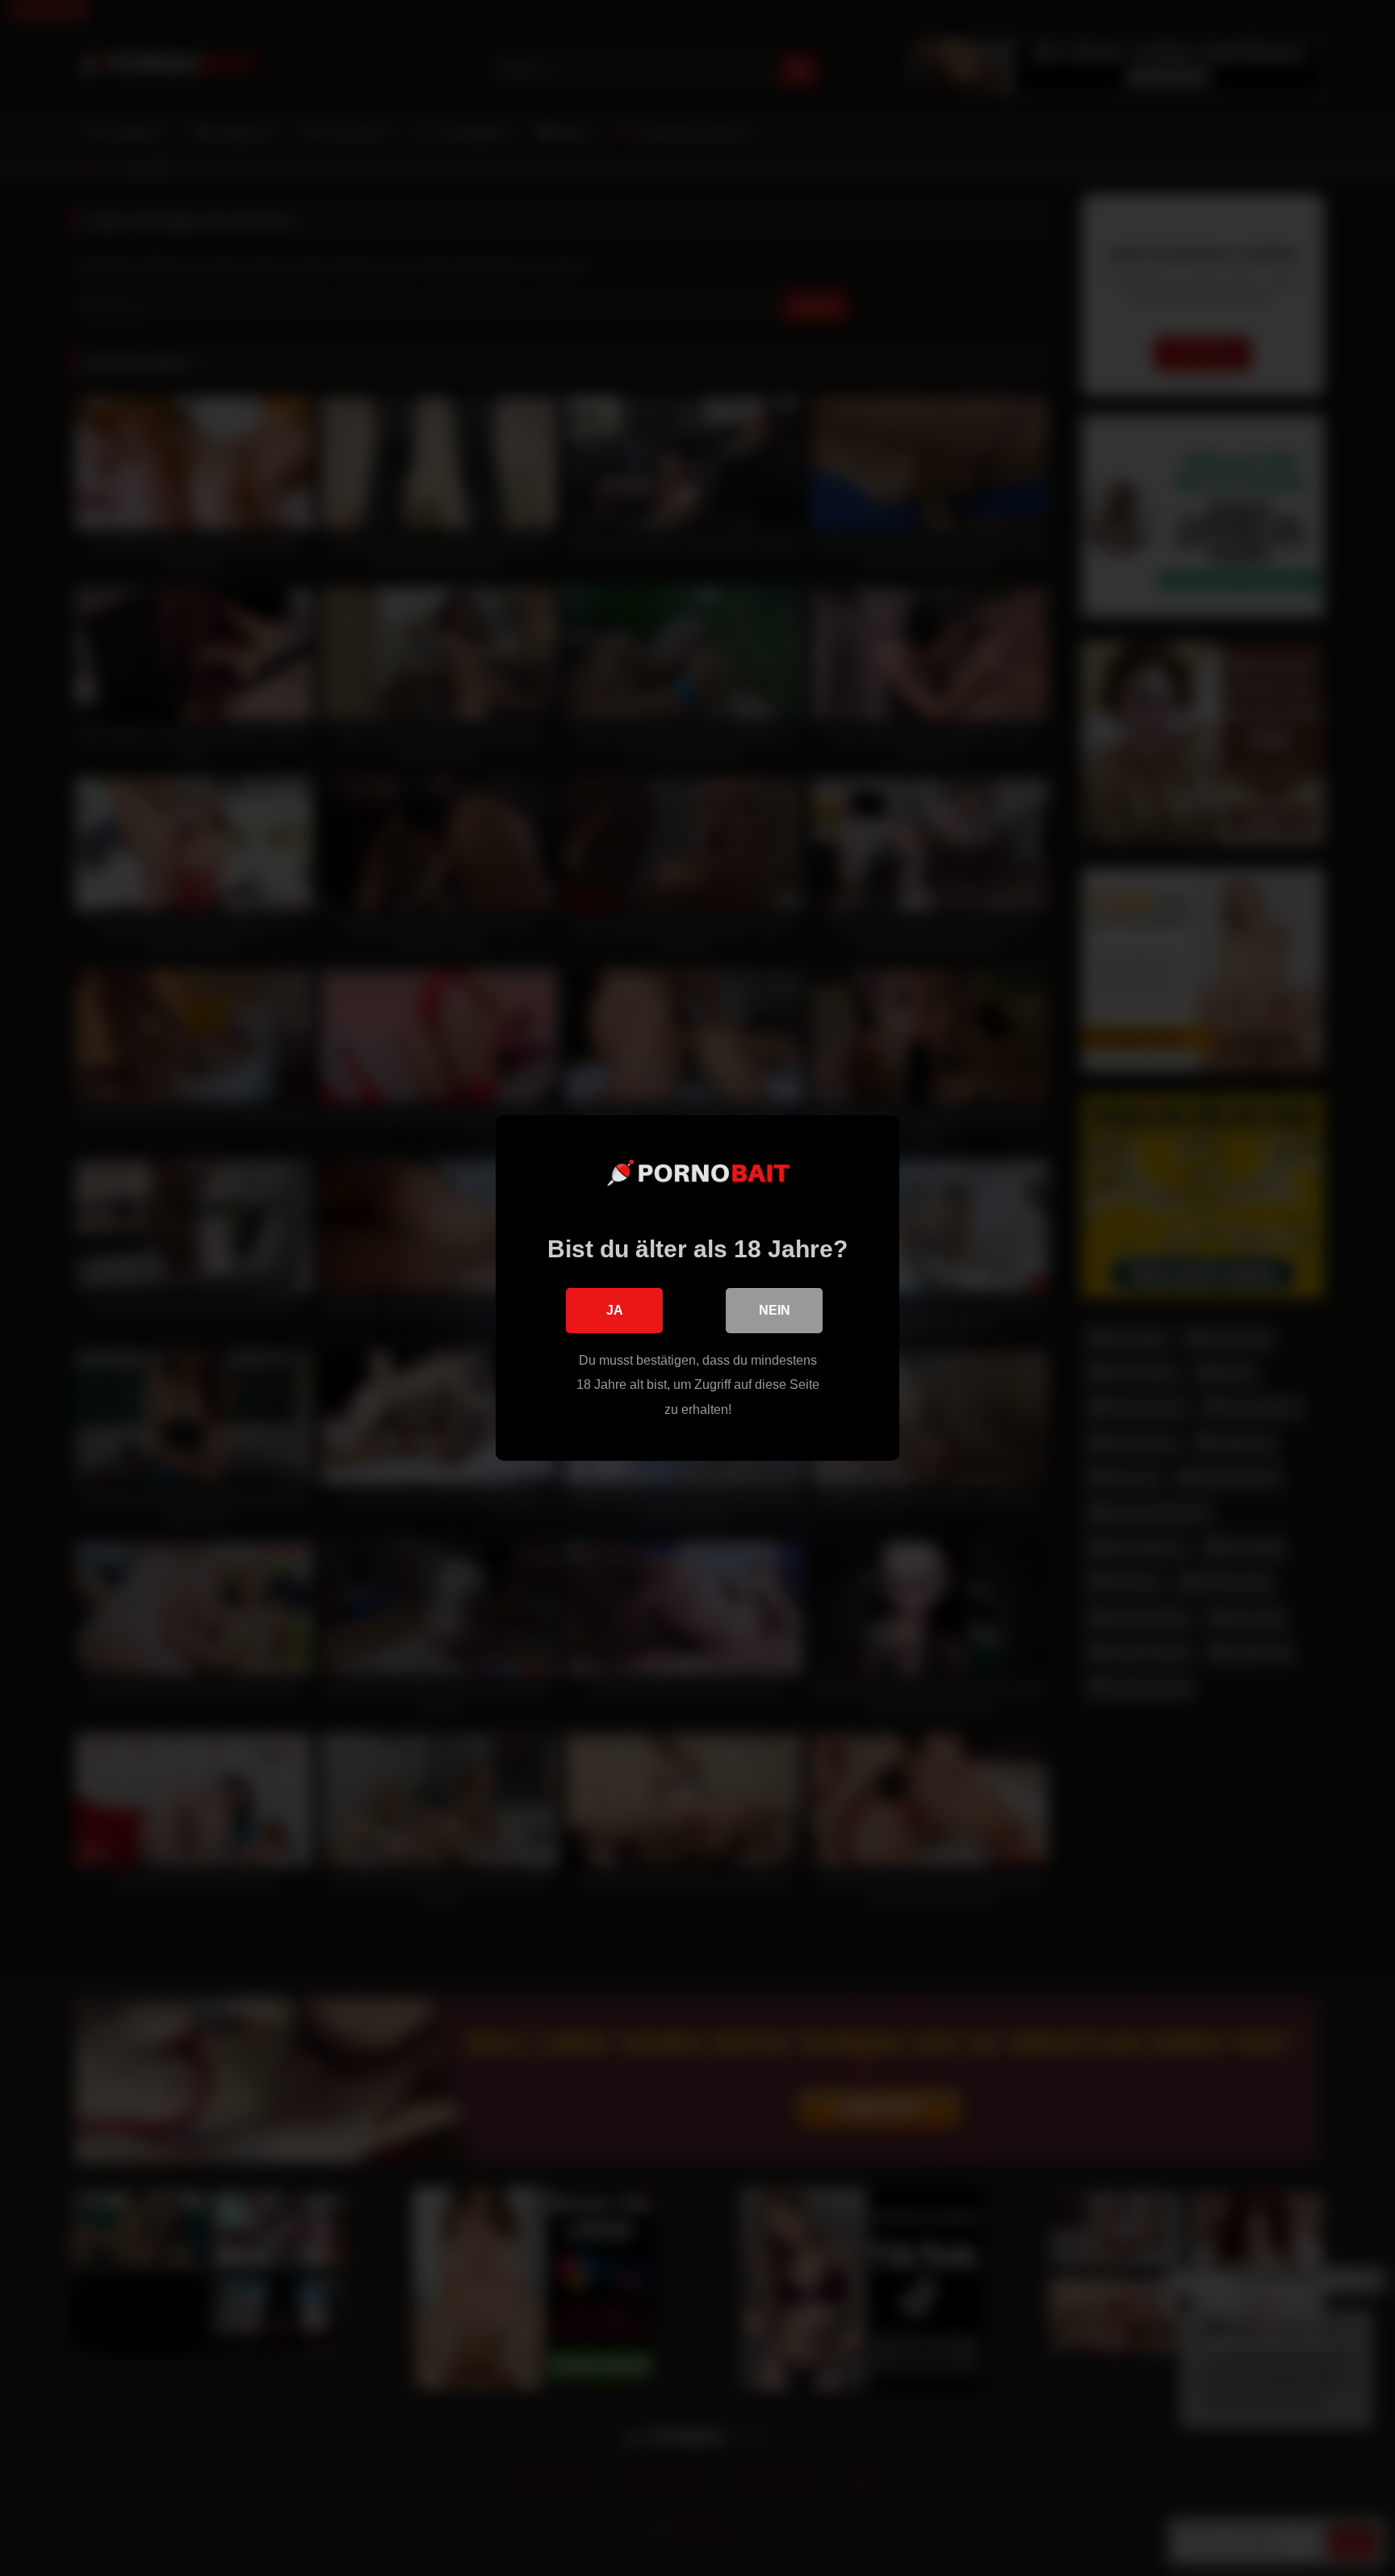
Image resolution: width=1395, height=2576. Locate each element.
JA (615, 1310)
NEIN (775, 1310)
